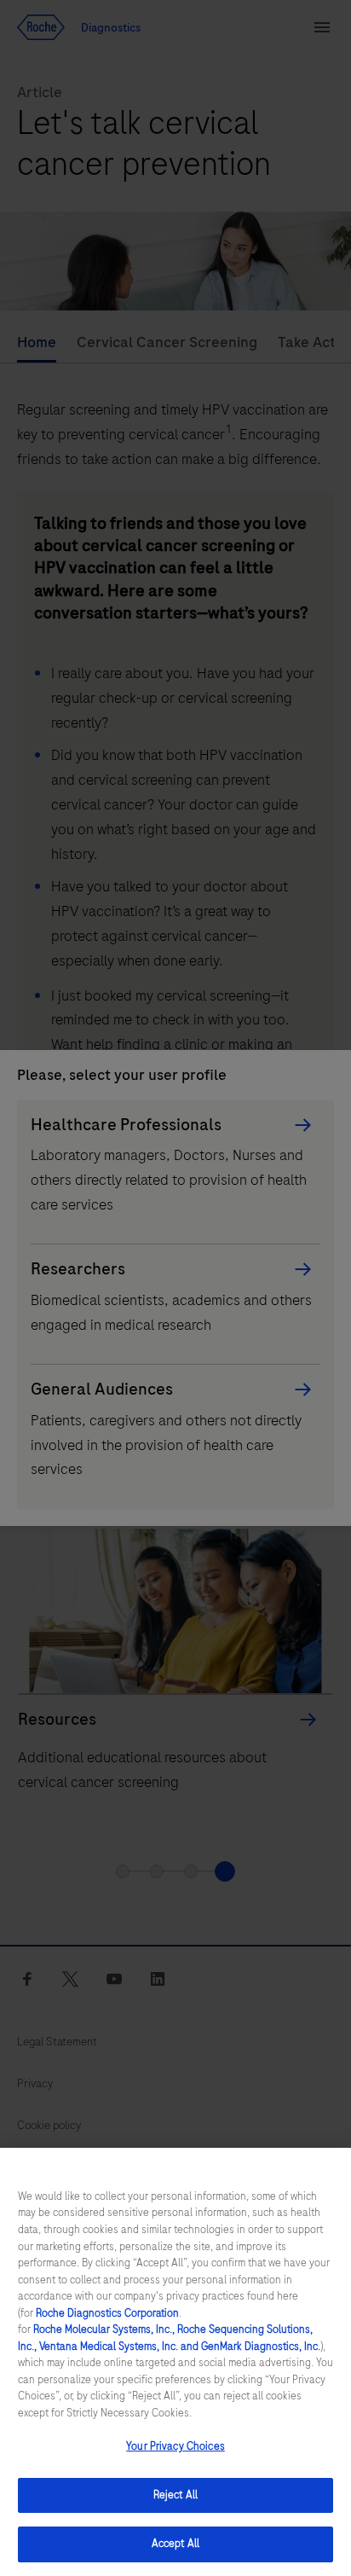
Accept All (175, 2544)
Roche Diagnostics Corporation (107, 2313)
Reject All (175, 2495)
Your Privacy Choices (175, 2446)
